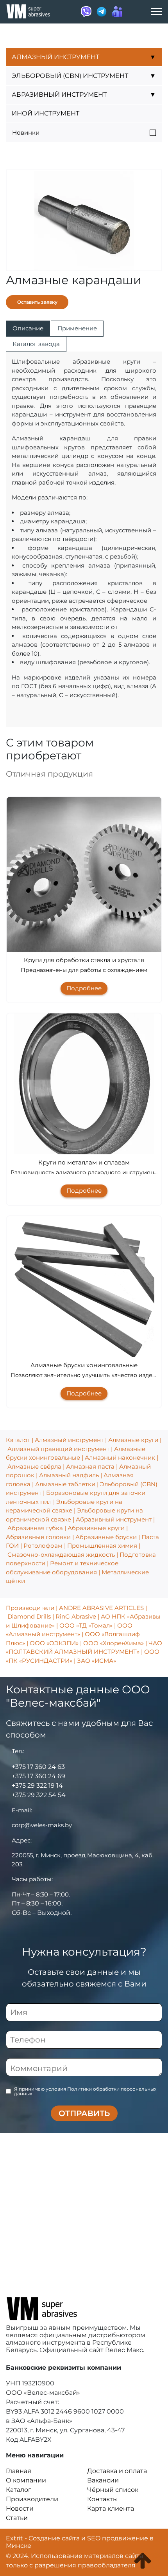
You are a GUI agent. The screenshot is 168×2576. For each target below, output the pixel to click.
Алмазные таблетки (65, 1484)
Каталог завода (36, 344)
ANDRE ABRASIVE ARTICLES (101, 1608)
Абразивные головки (38, 1537)
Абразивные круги (96, 1528)
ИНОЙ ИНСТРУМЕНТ (46, 113)
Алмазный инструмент (69, 1440)
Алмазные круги (133, 1440)
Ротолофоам (43, 1546)
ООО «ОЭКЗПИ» (54, 1643)
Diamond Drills (29, 1616)
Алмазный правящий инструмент (58, 1449)
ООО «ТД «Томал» (86, 1625)
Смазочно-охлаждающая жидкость (61, 1555)
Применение (77, 328)
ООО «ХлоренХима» (113, 1643)
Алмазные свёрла (34, 1466)
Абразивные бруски (106, 1537)
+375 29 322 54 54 (39, 1795)
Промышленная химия (102, 1546)
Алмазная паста (90, 1466)
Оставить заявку (37, 302)
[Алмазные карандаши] (84, 220)
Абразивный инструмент (114, 1519)
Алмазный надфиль (69, 1475)
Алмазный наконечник (120, 1457)
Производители (30, 1608)
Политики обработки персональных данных (85, 2091)
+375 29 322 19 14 (37, 1786)
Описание (28, 328)
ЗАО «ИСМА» (97, 1661)
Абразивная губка (35, 1528)
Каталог (18, 1440)
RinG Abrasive (76, 1616)
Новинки (26, 132)
